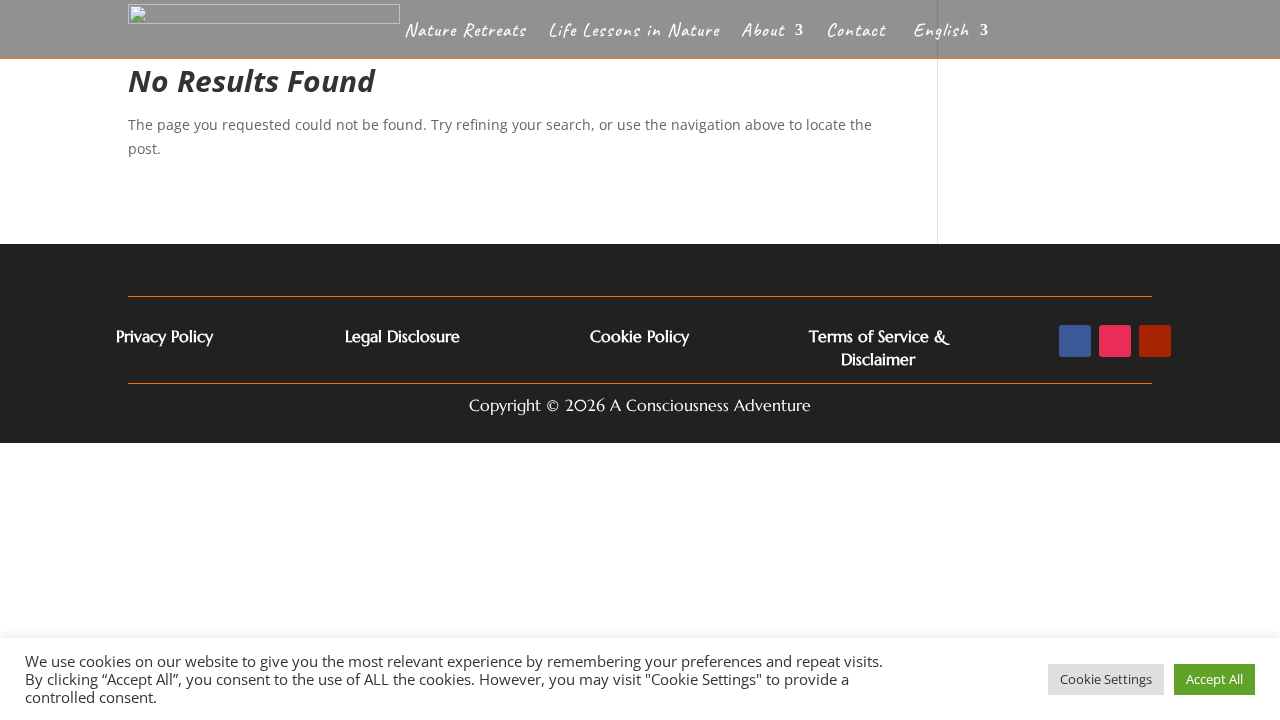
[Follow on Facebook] (1075, 341)
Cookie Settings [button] (1106, 679)
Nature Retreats (465, 32)
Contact (855, 32)
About (762, 32)
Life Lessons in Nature (633, 32)
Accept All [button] (1214, 679)
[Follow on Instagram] (1115, 341)
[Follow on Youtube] (1155, 341)
